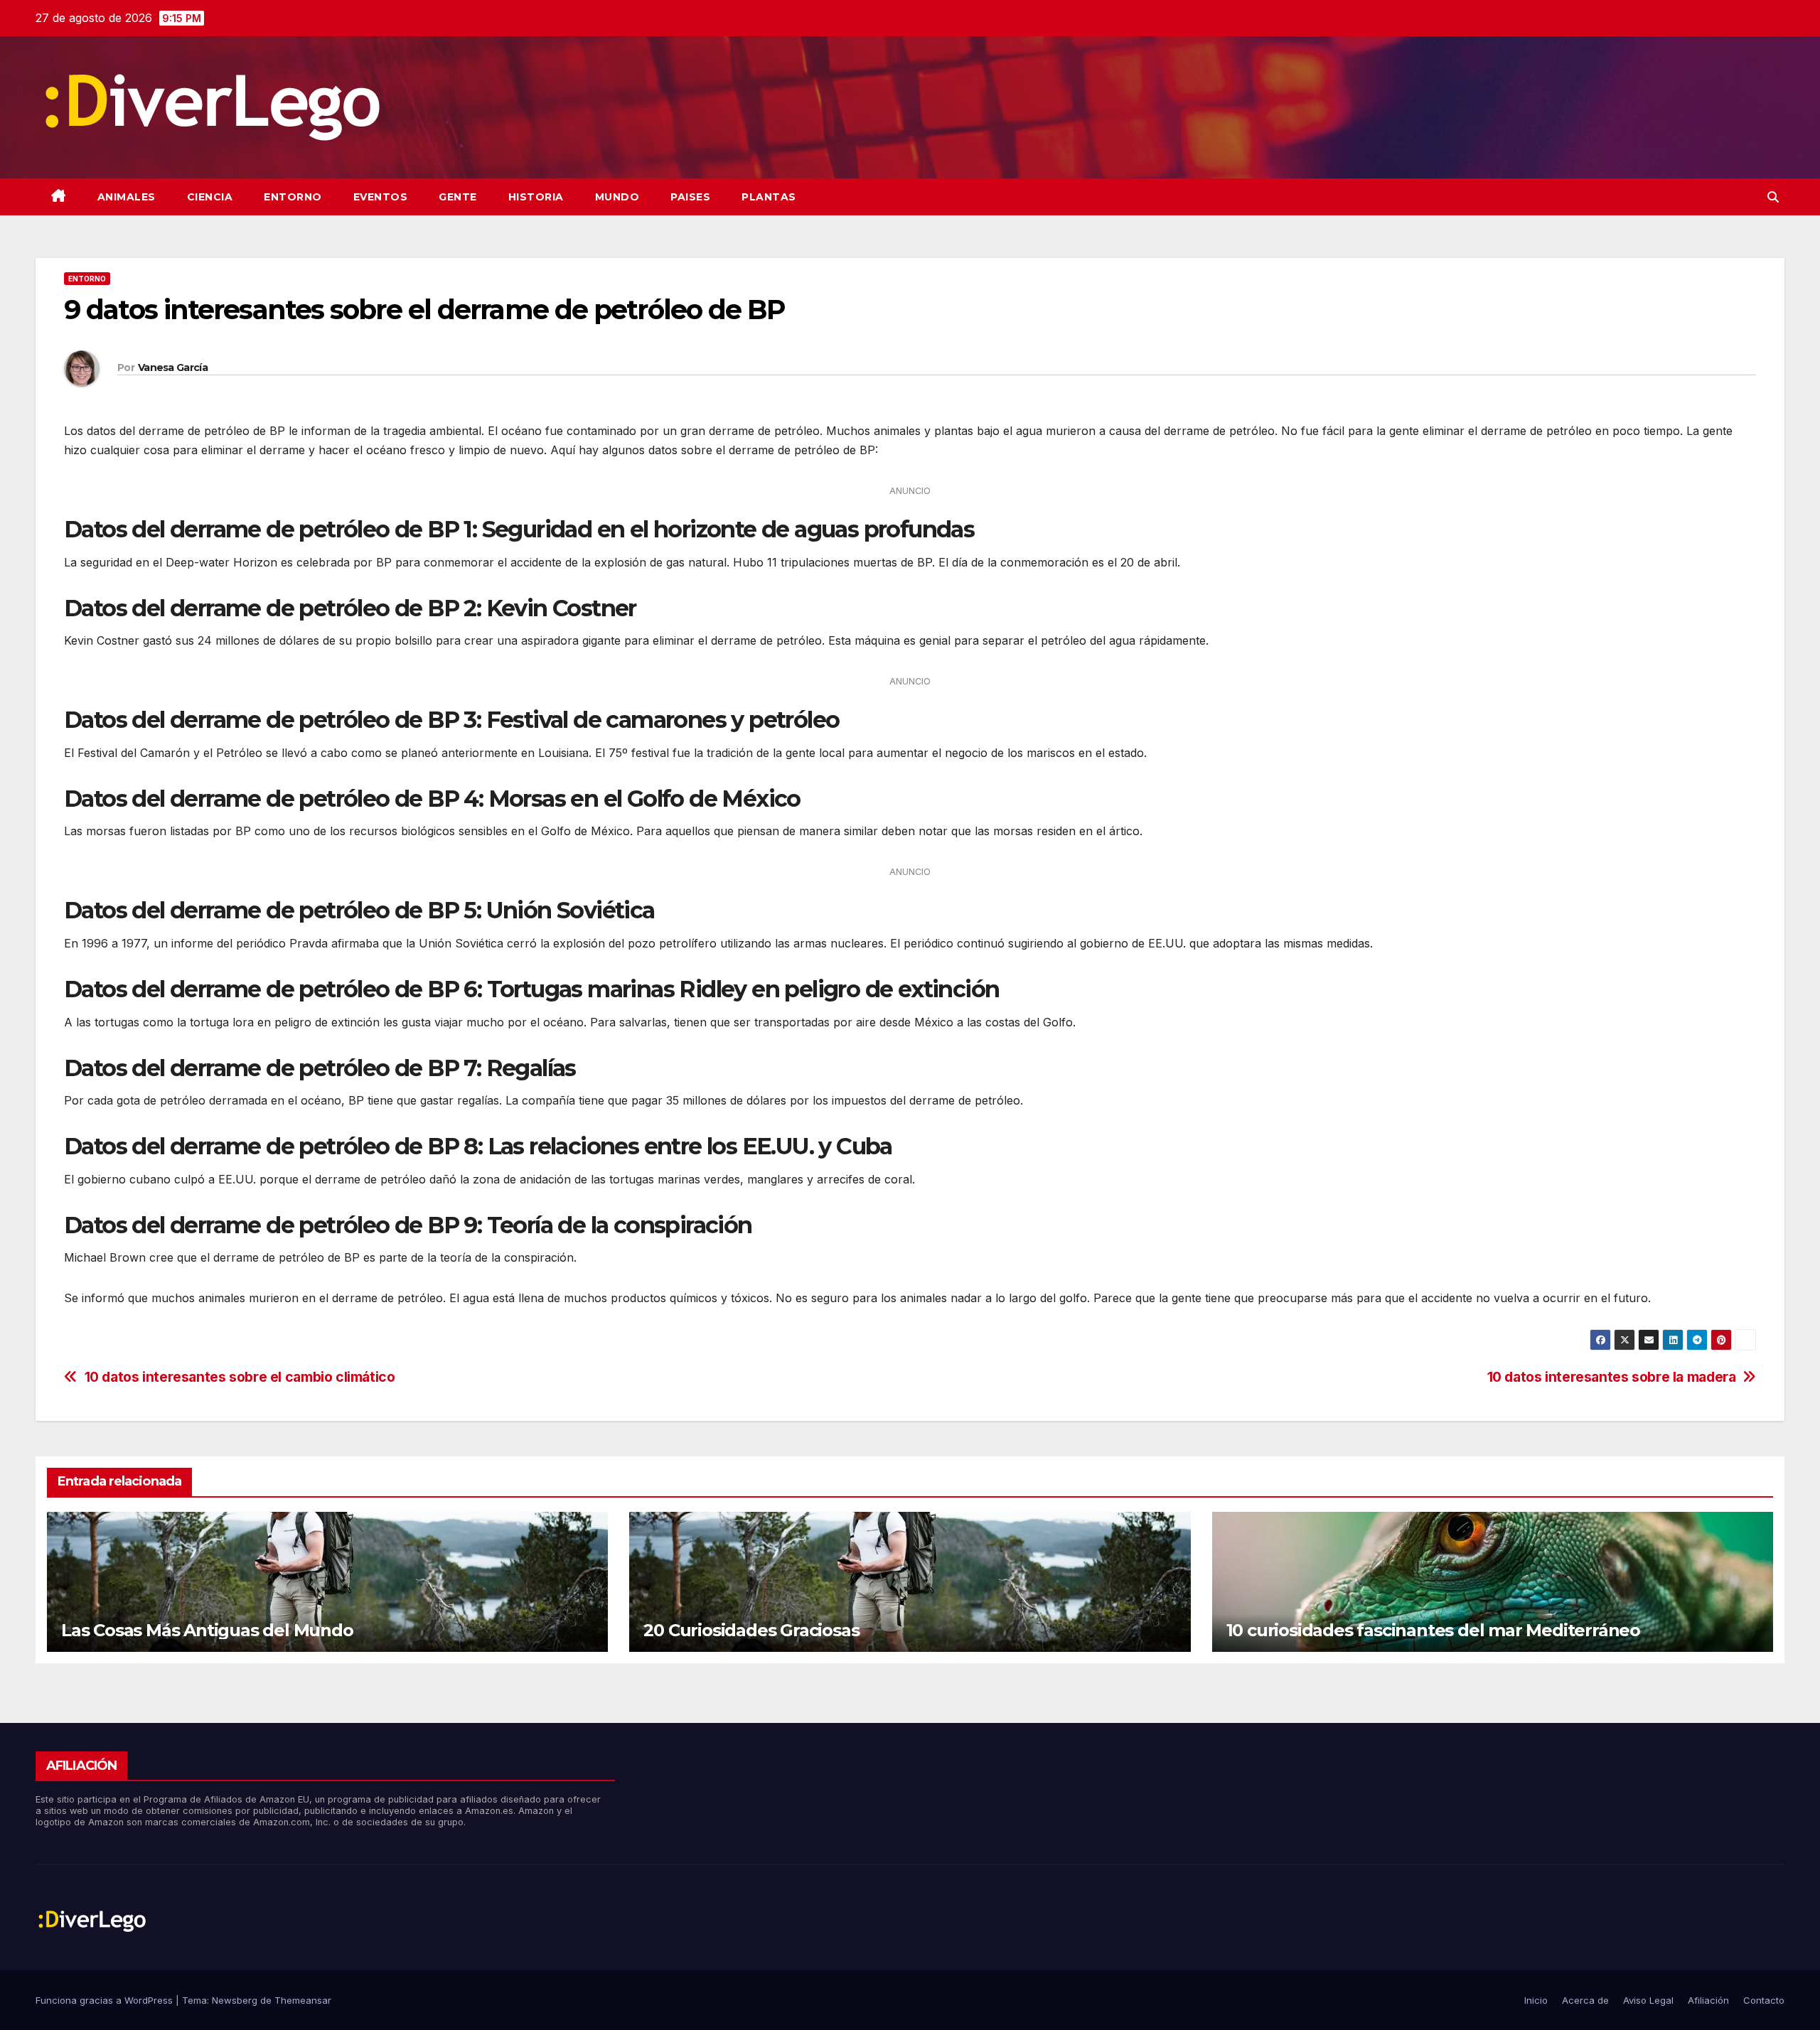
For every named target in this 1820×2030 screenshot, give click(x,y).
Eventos (381, 197)
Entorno (293, 197)
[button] (1773, 197)
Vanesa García (173, 367)
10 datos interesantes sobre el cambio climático (240, 1377)
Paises (690, 197)
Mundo (617, 197)
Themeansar (303, 2000)
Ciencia (210, 197)
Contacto (1764, 2000)
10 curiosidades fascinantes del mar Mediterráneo (1433, 1630)
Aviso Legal (1648, 2000)
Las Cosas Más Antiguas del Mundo (207, 1630)
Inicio (1536, 2000)
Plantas (769, 197)
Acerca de (1585, 2000)
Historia (536, 197)
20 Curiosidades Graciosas (751, 1630)
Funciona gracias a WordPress (106, 2000)
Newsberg (235, 2000)
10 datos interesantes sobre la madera (1612, 1377)
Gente (458, 197)
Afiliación (1708, 2000)
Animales (127, 197)
